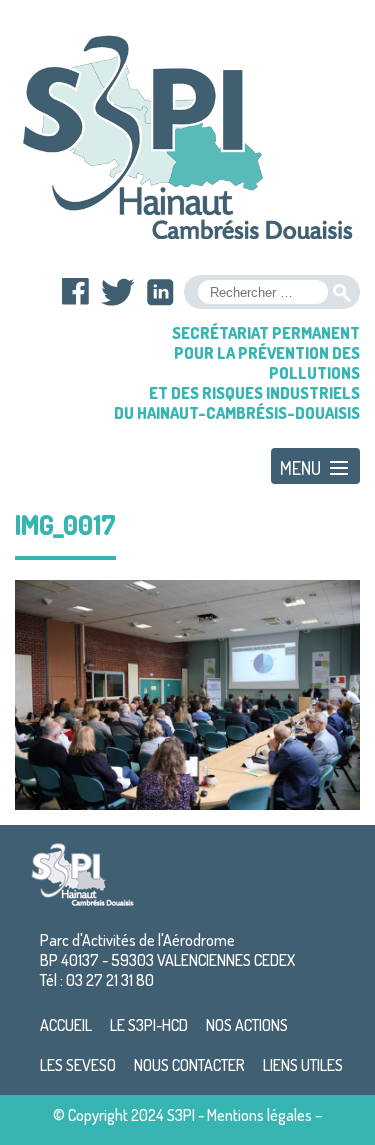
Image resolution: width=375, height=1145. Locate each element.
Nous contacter (189, 1065)
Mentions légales (259, 1115)
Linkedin (160, 292)
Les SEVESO (78, 1065)
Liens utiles (303, 1065)
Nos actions (247, 1025)
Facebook (76, 292)
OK (342, 293)
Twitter (118, 292)
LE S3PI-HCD (149, 1025)
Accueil (66, 1025)
